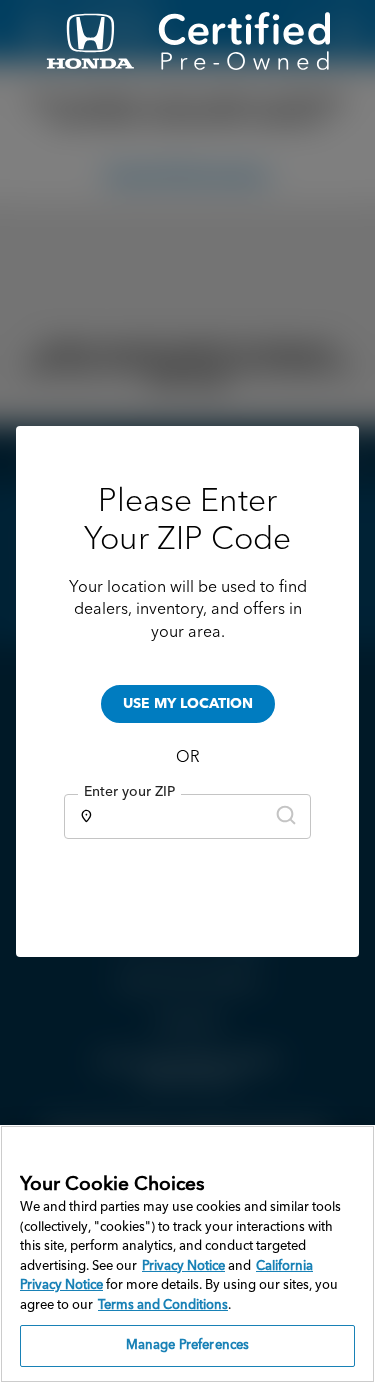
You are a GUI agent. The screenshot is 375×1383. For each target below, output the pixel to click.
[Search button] (286, 816)
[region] (187, 1254)
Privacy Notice (183, 1266)
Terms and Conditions (163, 1305)
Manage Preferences (187, 1345)
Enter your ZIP (129, 792)
